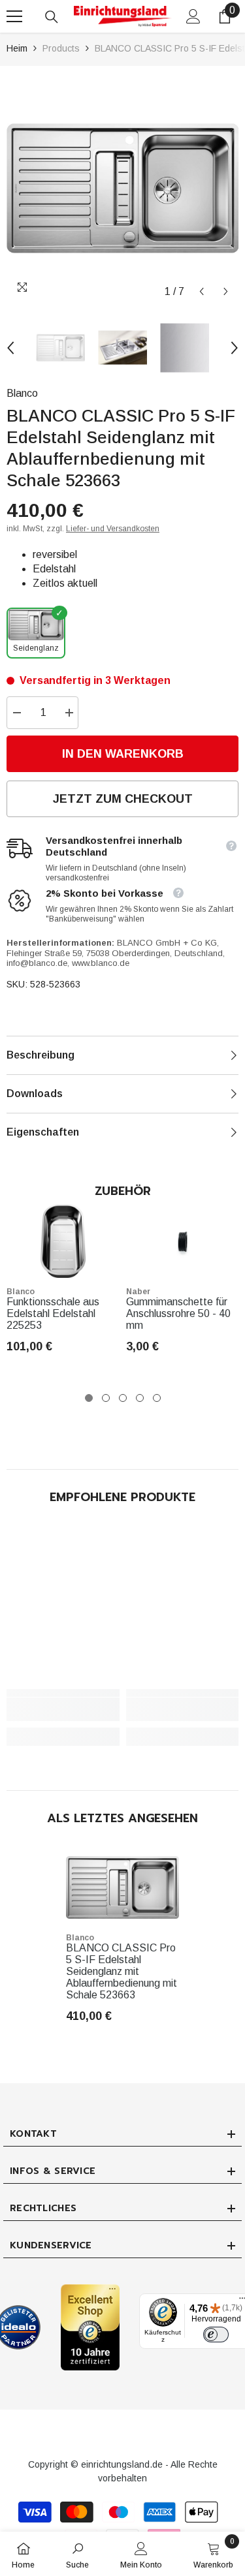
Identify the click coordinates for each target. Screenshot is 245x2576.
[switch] (216, 2335)
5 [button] (157, 1398)
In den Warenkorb (123, 754)
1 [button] (89, 1398)
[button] (202, 291)
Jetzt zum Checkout (123, 799)
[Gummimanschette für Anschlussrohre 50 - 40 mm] (183, 1241)
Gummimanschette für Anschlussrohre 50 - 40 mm (178, 1313)
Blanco (22, 393)
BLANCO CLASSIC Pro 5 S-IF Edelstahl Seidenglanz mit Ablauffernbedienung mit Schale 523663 (122, 1971)
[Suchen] (52, 17)
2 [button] (106, 1398)
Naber (138, 1292)
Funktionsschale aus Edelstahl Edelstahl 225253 (53, 1313)
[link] (63, 1709)
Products (61, 48)
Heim (17, 48)
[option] (122, 188)
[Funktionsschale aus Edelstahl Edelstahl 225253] (63, 1241)
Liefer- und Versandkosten (113, 529)
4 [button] (140, 1398)
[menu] (14, 16)
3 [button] (123, 1398)
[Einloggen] (193, 16)
